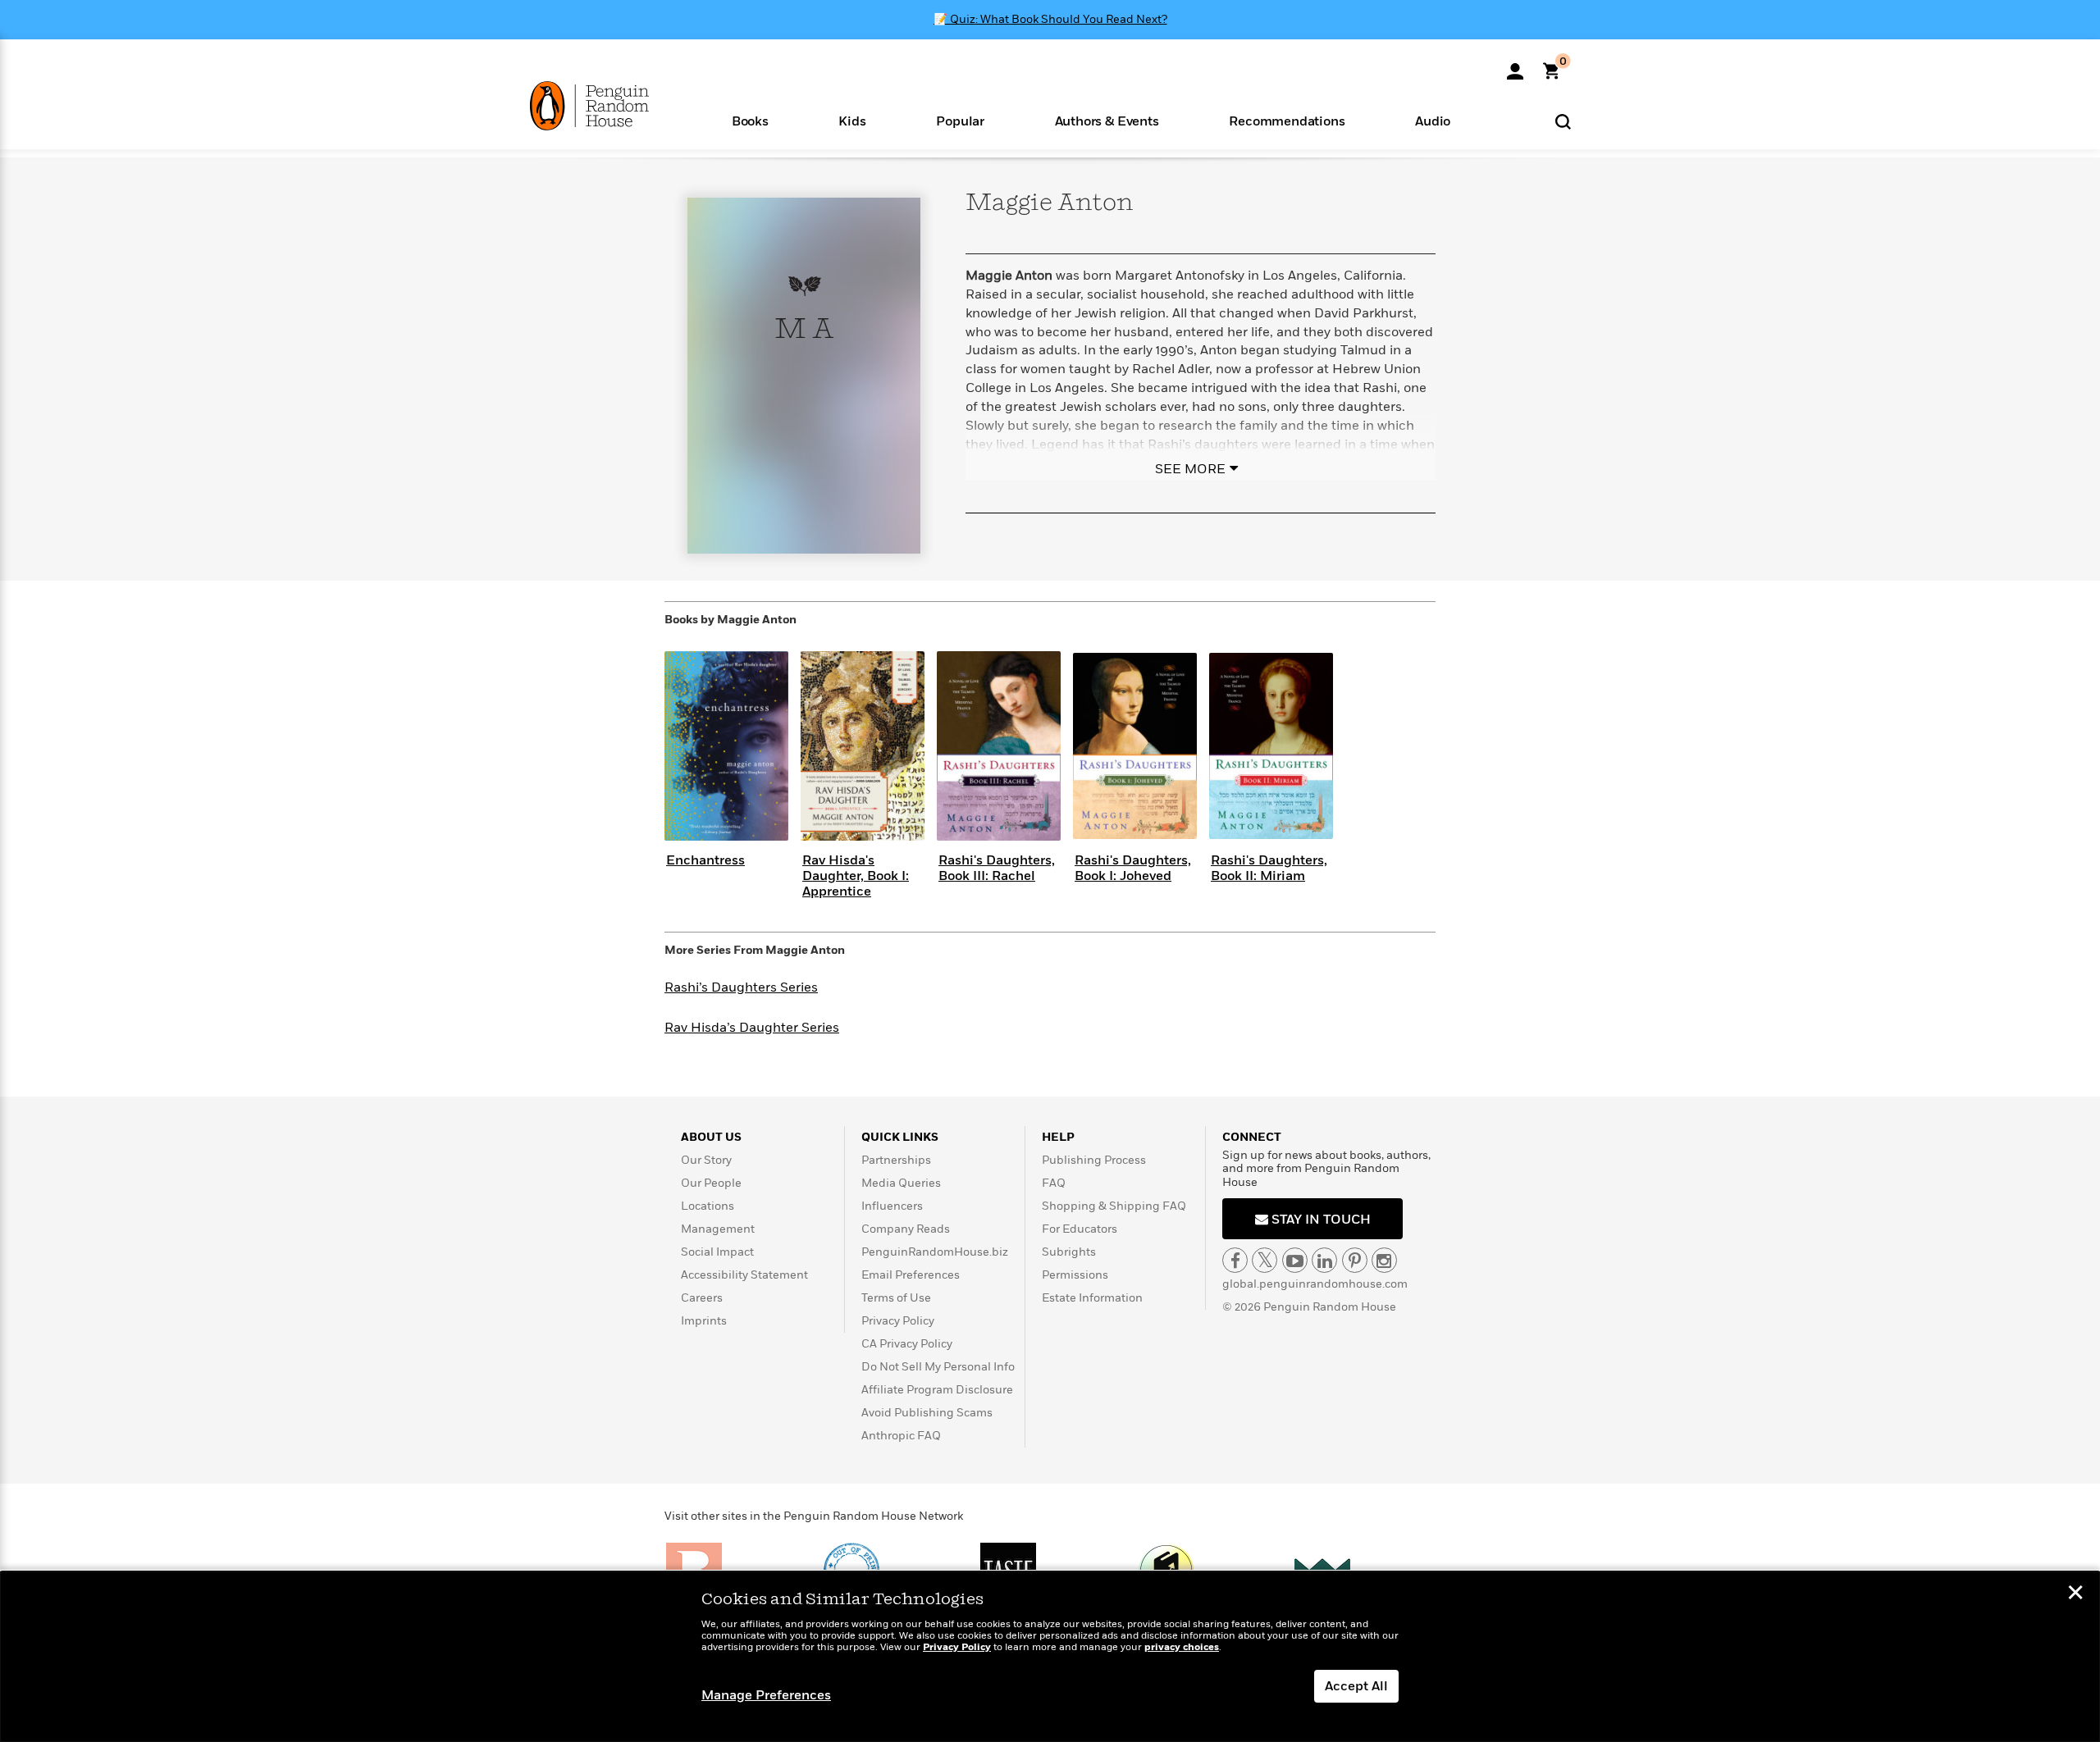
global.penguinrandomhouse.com (1315, 1284)
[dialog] (1050, 1657)
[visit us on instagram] (1384, 1260)
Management (718, 1229)
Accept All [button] (1356, 1686)
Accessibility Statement (744, 1275)
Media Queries (901, 1183)
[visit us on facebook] (1235, 1260)
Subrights (1069, 1252)
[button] (750, 120)
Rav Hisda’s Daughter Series (752, 1028)
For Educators (1080, 1229)
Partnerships (896, 1160)
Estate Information (1092, 1298)
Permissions (1075, 1275)
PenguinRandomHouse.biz (935, 1252)
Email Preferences (911, 1275)
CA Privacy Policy (907, 1344)
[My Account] (1515, 66)
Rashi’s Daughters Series (741, 987)
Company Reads (906, 1229)
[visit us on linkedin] (1324, 1260)
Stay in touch (1319, 1220)
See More (1190, 469)
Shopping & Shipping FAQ (1114, 1206)
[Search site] (1563, 121)
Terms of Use (896, 1298)
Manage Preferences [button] (766, 1695)
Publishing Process (1094, 1160)
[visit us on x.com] (1265, 1260)
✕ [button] (2075, 1594)
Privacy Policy (898, 1321)
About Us (711, 1137)
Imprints (704, 1321)
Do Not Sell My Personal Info (938, 1367)
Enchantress (705, 860)
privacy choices (1182, 1647)
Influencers (892, 1206)
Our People (711, 1183)
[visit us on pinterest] (1355, 1260)
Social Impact (717, 1252)
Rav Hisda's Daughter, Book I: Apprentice (856, 876)
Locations (708, 1206)
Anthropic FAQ (901, 1436)
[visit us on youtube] (1295, 1260)
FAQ (1054, 1183)
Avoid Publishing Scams (927, 1413)
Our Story (706, 1160)
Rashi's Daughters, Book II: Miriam (1269, 868)
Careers (702, 1298)
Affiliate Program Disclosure (937, 1390)
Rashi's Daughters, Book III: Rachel (997, 868)
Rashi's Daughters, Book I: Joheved (1133, 868)
